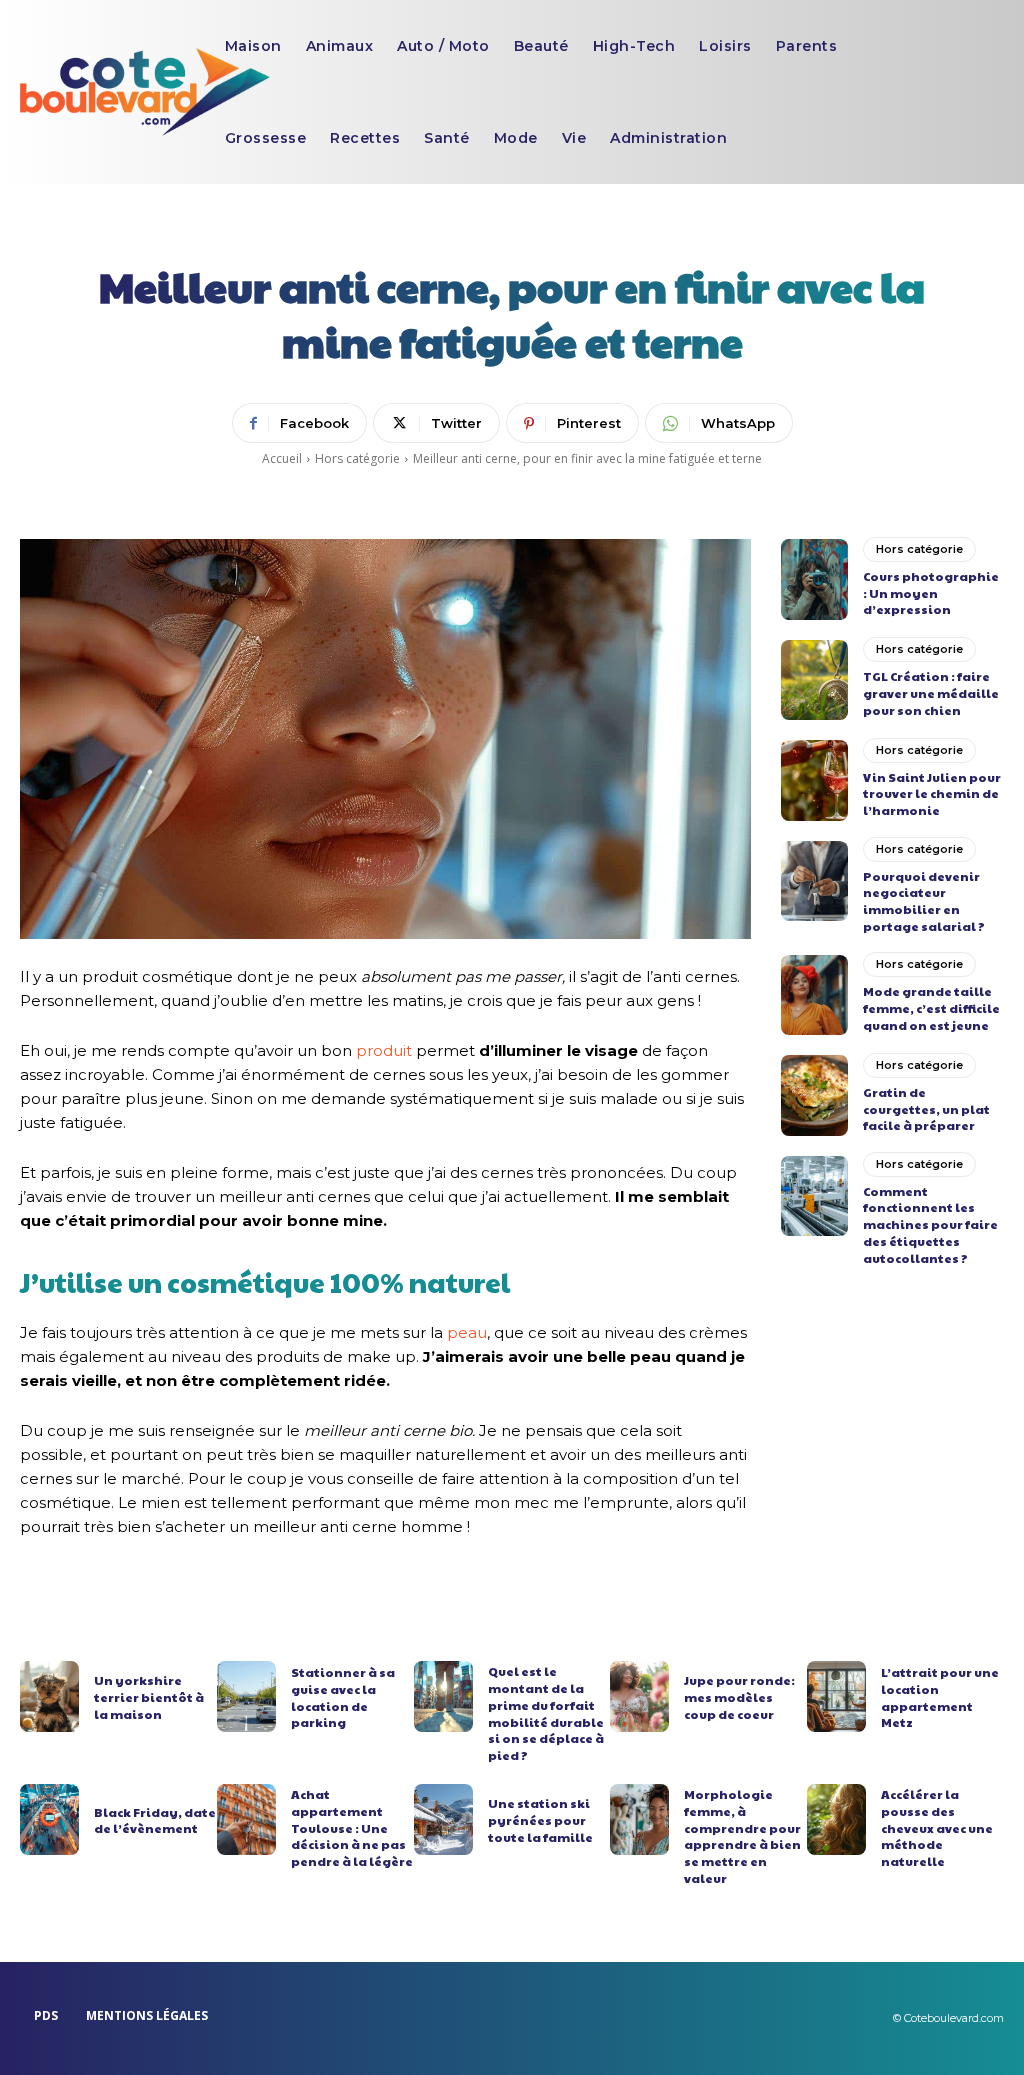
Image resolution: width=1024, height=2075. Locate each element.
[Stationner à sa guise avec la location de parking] (246, 1696)
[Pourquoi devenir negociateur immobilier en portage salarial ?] (814, 881)
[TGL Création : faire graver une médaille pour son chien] (814, 680)
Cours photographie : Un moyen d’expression (931, 593)
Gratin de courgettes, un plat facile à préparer (926, 1109)
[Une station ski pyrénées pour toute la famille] (443, 1819)
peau (467, 1332)
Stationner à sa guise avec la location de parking (343, 1697)
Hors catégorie (357, 458)
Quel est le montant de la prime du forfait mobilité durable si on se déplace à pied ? (546, 1713)
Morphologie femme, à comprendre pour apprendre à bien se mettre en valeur (742, 1836)
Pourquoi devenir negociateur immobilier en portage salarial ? (924, 901)
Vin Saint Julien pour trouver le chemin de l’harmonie (932, 794)
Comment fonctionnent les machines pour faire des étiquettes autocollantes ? (930, 1224)
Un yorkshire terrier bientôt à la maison (149, 1697)
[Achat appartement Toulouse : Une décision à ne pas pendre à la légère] (246, 1819)
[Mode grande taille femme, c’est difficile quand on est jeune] (814, 995)
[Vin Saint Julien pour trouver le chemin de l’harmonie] (814, 780)
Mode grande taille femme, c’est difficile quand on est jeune (931, 1008)
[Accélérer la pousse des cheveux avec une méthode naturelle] (836, 1819)
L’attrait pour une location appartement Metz (940, 1697)
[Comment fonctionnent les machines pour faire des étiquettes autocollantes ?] (814, 1196)
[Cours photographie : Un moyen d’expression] (814, 579)
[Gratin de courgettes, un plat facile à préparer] (814, 1095)
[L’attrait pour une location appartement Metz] (836, 1696)
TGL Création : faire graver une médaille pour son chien (931, 693)
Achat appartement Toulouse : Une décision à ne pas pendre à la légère (352, 1827)
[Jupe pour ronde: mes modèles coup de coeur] (639, 1696)
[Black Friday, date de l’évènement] (49, 1819)
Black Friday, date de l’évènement (155, 1820)
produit (384, 1050)
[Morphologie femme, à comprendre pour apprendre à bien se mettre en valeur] (639, 1819)
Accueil (282, 458)
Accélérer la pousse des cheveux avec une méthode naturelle (937, 1827)
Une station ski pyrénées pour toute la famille (540, 1820)
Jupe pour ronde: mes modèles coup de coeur (739, 1697)
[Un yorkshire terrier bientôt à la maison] (49, 1696)
